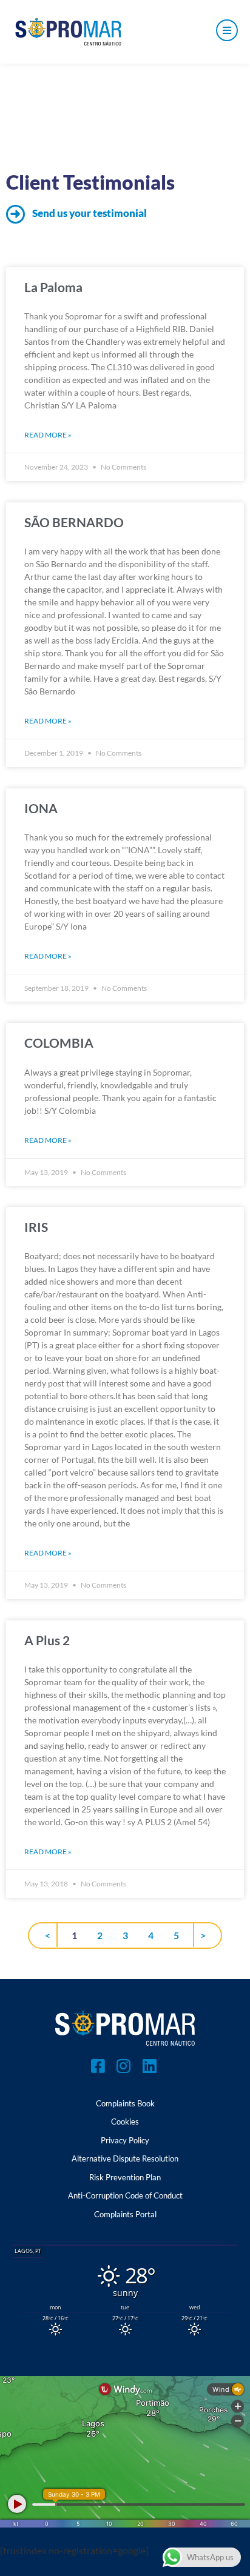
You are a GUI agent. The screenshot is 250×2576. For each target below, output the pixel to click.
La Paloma (53, 287)
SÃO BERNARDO (74, 522)
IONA (41, 808)
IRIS (36, 1227)
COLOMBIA (59, 1043)
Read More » (48, 435)
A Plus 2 (47, 1640)
